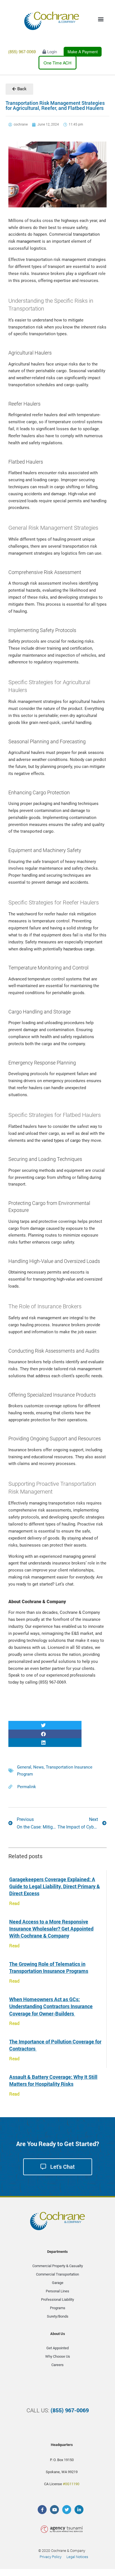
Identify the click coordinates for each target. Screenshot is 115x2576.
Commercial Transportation (57, 2274)
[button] (45, 1725)
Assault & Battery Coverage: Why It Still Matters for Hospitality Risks (53, 2080)
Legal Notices (77, 2557)
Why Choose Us (58, 2356)
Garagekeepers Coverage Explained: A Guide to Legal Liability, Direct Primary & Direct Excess (55, 1886)
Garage (58, 2283)
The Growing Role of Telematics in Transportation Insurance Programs (49, 1967)
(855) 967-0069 (22, 51)
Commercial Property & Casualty (58, 2266)
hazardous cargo (79, 949)
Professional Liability (57, 2300)
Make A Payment (83, 52)
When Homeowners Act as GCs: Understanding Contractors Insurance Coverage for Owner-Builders (51, 2006)
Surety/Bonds (58, 2316)
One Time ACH (57, 63)
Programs (58, 2308)
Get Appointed (57, 2348)
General (24, 1767)
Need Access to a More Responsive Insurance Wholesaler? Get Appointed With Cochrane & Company (51, 1929)
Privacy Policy (51, 2557)
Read (14, 1903)
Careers (57, 2365)
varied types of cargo (61, 1140)
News (39, 1767)
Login (51, 51)
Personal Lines (57, 2291)
